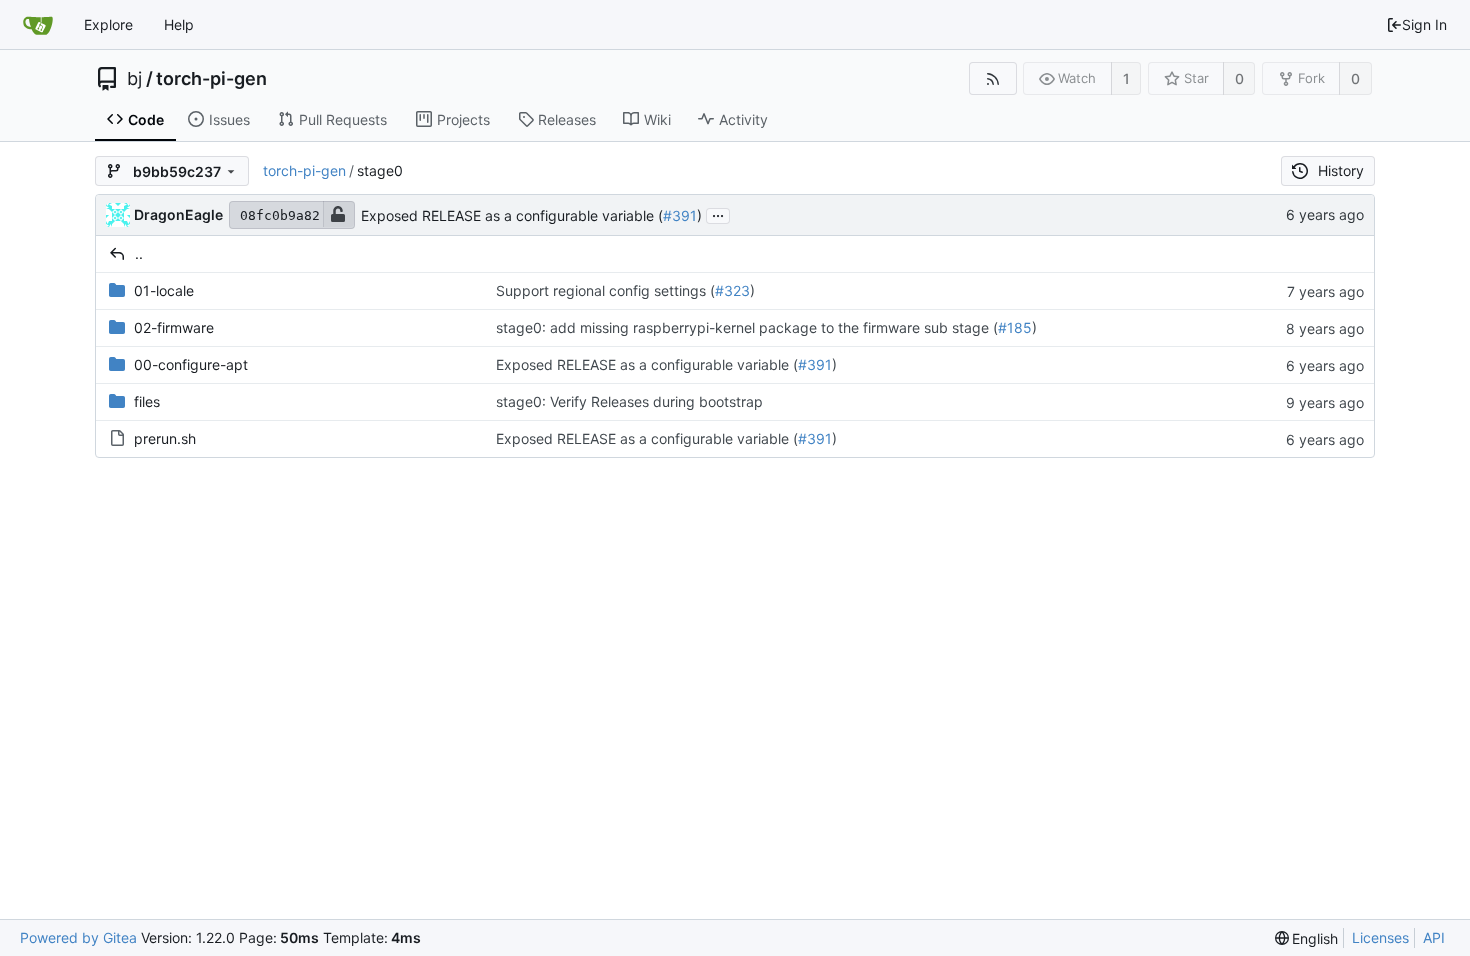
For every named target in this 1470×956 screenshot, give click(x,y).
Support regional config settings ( (605, 290)
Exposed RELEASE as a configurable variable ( (512, 215)
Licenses (1380, 937)
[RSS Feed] (992, 78)
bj (134, 79)
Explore (108, 24)
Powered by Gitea (78, 937)
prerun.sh (165, 438)
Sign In (1424, 24)
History (1341, 170)
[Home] (38, 25)
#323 (732, 290)
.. (139, 253)
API (1434, 937)
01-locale (164, 290)
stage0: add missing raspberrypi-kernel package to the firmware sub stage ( (747, 327)
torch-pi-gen (211, 79)
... (718, 214)
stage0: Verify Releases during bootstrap (629, 401)
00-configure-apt (191, 364)
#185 (1015, 327)
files (147, 401)
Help (179, 24)
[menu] (1307, 938)
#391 (680, 215)
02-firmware (174, 327)
